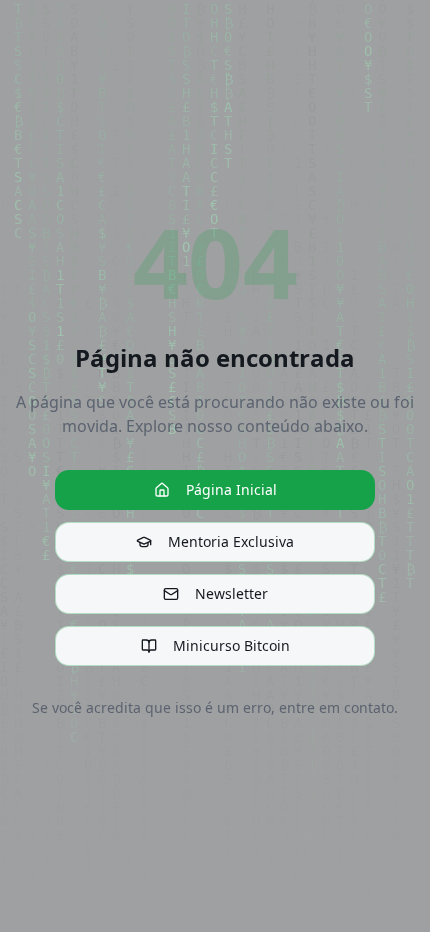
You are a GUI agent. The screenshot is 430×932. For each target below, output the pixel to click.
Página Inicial (231, 489)
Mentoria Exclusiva (231, 541)
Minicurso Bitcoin (231, 645)
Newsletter (231, 593)
